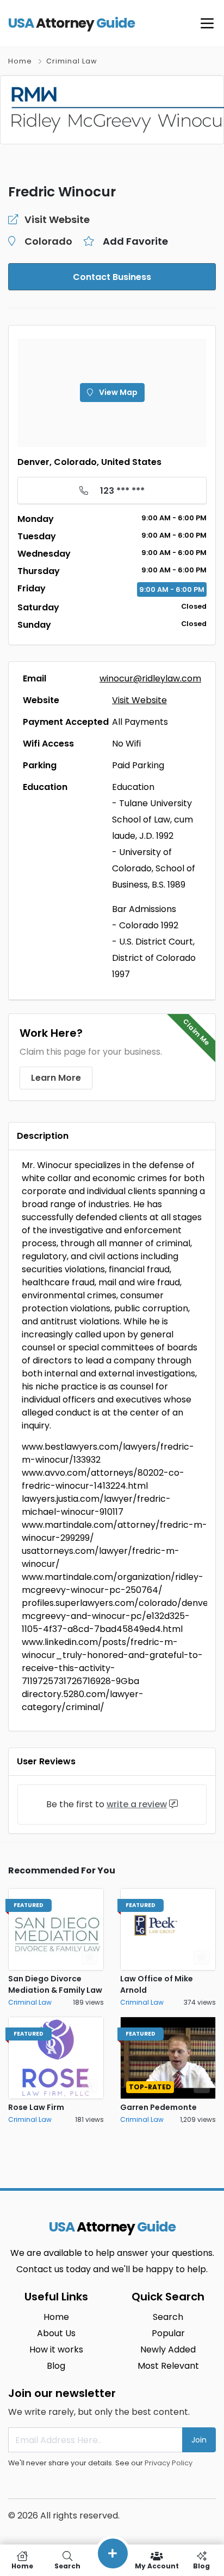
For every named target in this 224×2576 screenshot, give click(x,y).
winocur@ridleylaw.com (150, 678)
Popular (168, 2333)
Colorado (48, 241)
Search (168, 2317)
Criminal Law (72, 61)
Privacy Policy (169, 2463)
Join (199, 2440)
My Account (157, 2565)
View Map (117, 392)
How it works (56, 2349)
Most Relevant (168, 2366)
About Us (56, 2333)
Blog (56, 2366)
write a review (137, 1804)
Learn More (56, 1078)
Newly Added (168, 2349)
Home (20, 61)
